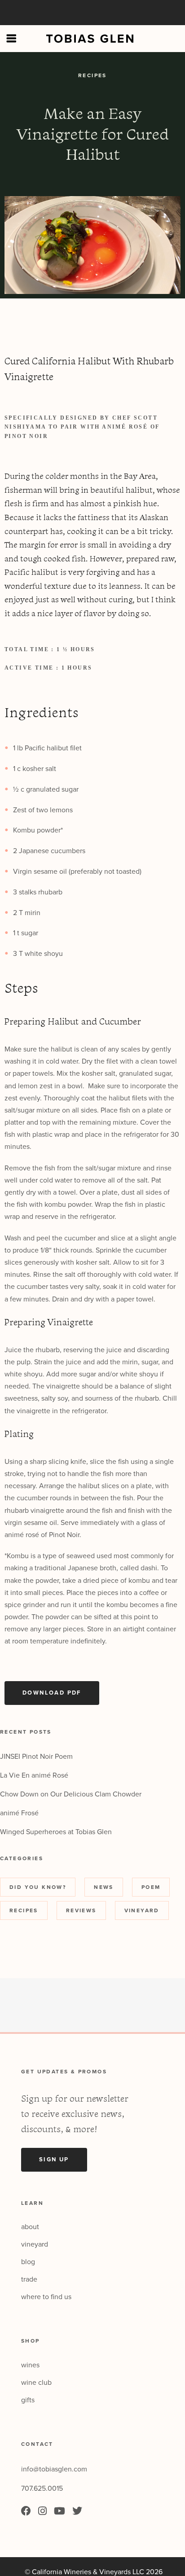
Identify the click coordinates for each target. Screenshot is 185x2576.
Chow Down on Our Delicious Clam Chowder (71, 1794)
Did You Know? (38, 1887)
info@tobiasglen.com (54, 2469)
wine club (36, 2383)
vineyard (35, 2244)
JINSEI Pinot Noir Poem (36, 1757)
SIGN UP (54, 2160)
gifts (28, 2400)
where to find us (46, 2297)
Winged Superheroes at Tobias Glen (56, 1832)
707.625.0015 (42, 2488)
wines (30, 2365)
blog (28, 2262)
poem (151, 1887)
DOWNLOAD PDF (52, 1693)
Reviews (81, 1910)
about (30, 2227)
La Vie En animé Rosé (34, 1775)
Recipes (92, 75)
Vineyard (142, 1910)
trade (29, 2279)
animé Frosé (19, 1813)
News (104, 1887)
